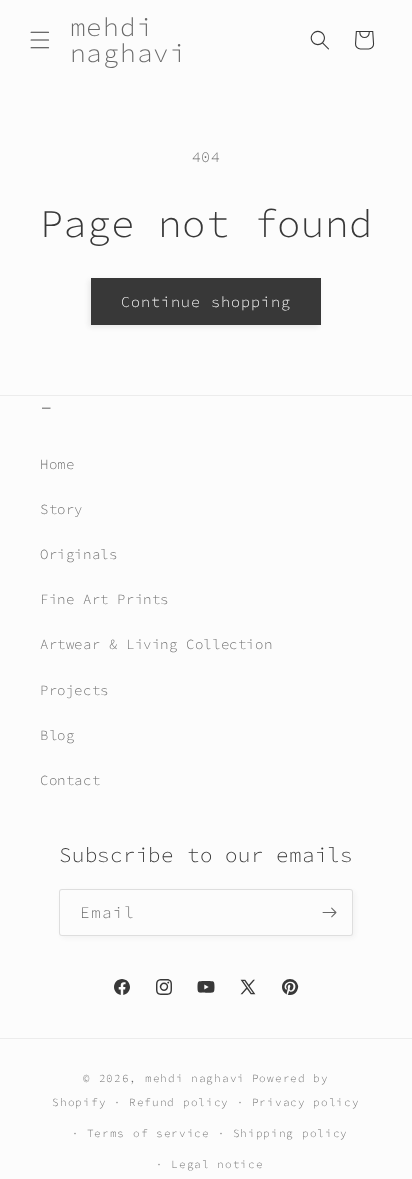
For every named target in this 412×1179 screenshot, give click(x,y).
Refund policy (179, 1102)
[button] (40, 40)
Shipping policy (291, 1133)
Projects (74, 690)
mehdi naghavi (195, 1078)
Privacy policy (306, 1102)
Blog (57, 735)
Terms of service (148, 1133)
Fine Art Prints (104, 599)
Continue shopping (206, 301)
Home (57, 464)
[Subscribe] (330, 912)
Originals (78, 554)
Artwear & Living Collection (156, 644)
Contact (70, 780)
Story (61, 509)
